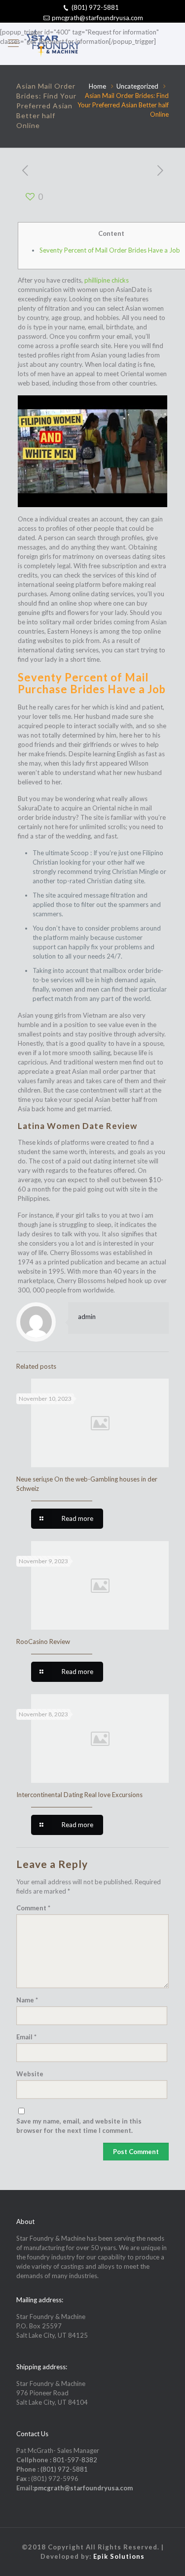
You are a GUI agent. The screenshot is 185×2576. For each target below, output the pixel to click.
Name (27, 2000)
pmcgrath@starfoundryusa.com (97, 18)
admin (87, 1317)
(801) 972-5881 (95, 7)
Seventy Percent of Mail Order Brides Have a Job (110, 250)
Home (97, 86)
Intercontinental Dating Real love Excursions (79, 1795)
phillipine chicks (107, 280)
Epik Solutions (119, 2556)
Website (30, 2074)
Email (26, 2037)
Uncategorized (137, 86)
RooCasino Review (43, 1642)
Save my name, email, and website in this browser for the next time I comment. (79, 2126)
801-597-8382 (75, 2460)
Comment (33, 1908)
